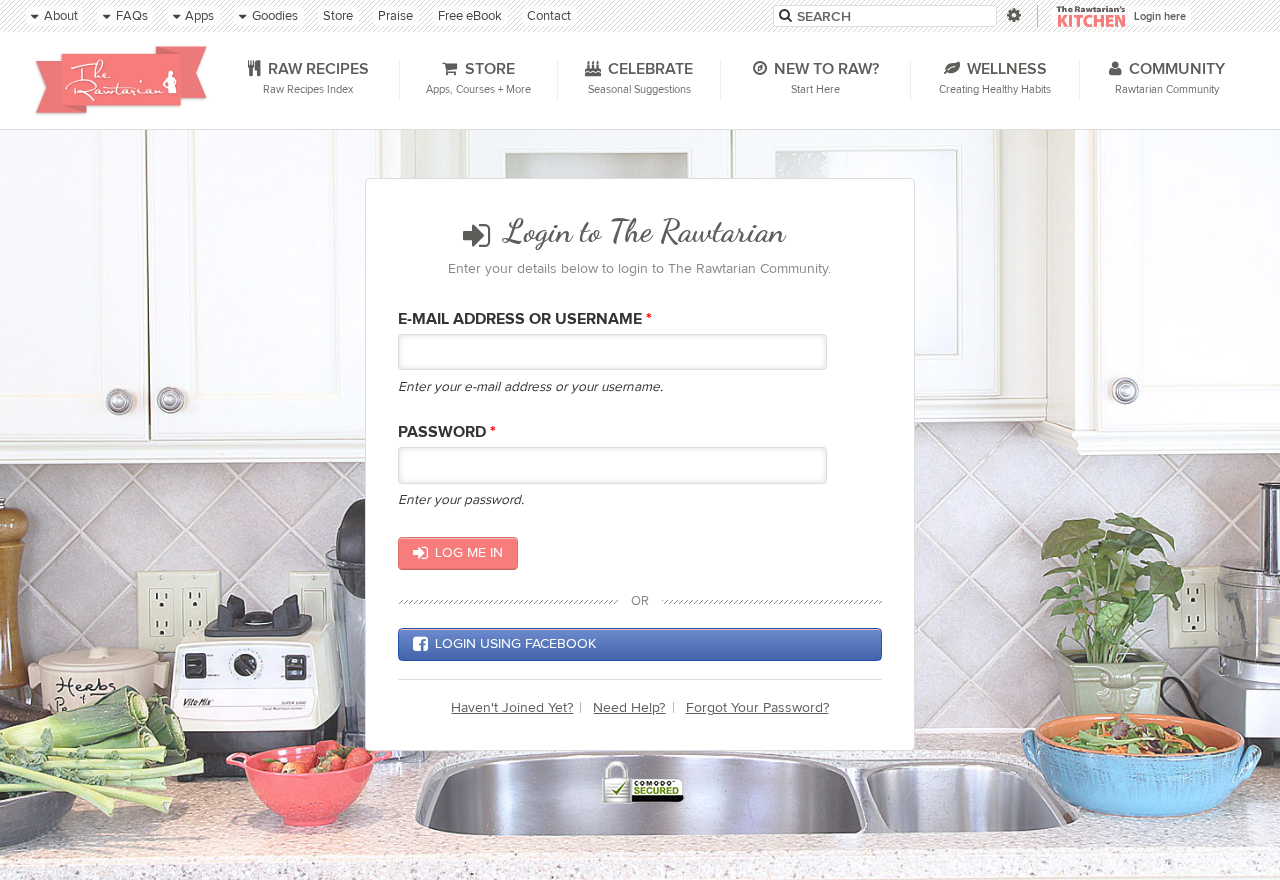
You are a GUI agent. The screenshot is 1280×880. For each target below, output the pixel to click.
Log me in (469, 552)
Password (447, 432)
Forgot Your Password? (757, 707)
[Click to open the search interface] (1012, 15)
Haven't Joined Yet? (512, 707)
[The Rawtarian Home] (122, 80)
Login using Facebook (515, 643)
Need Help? (629, 707)
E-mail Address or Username (525, 319)
